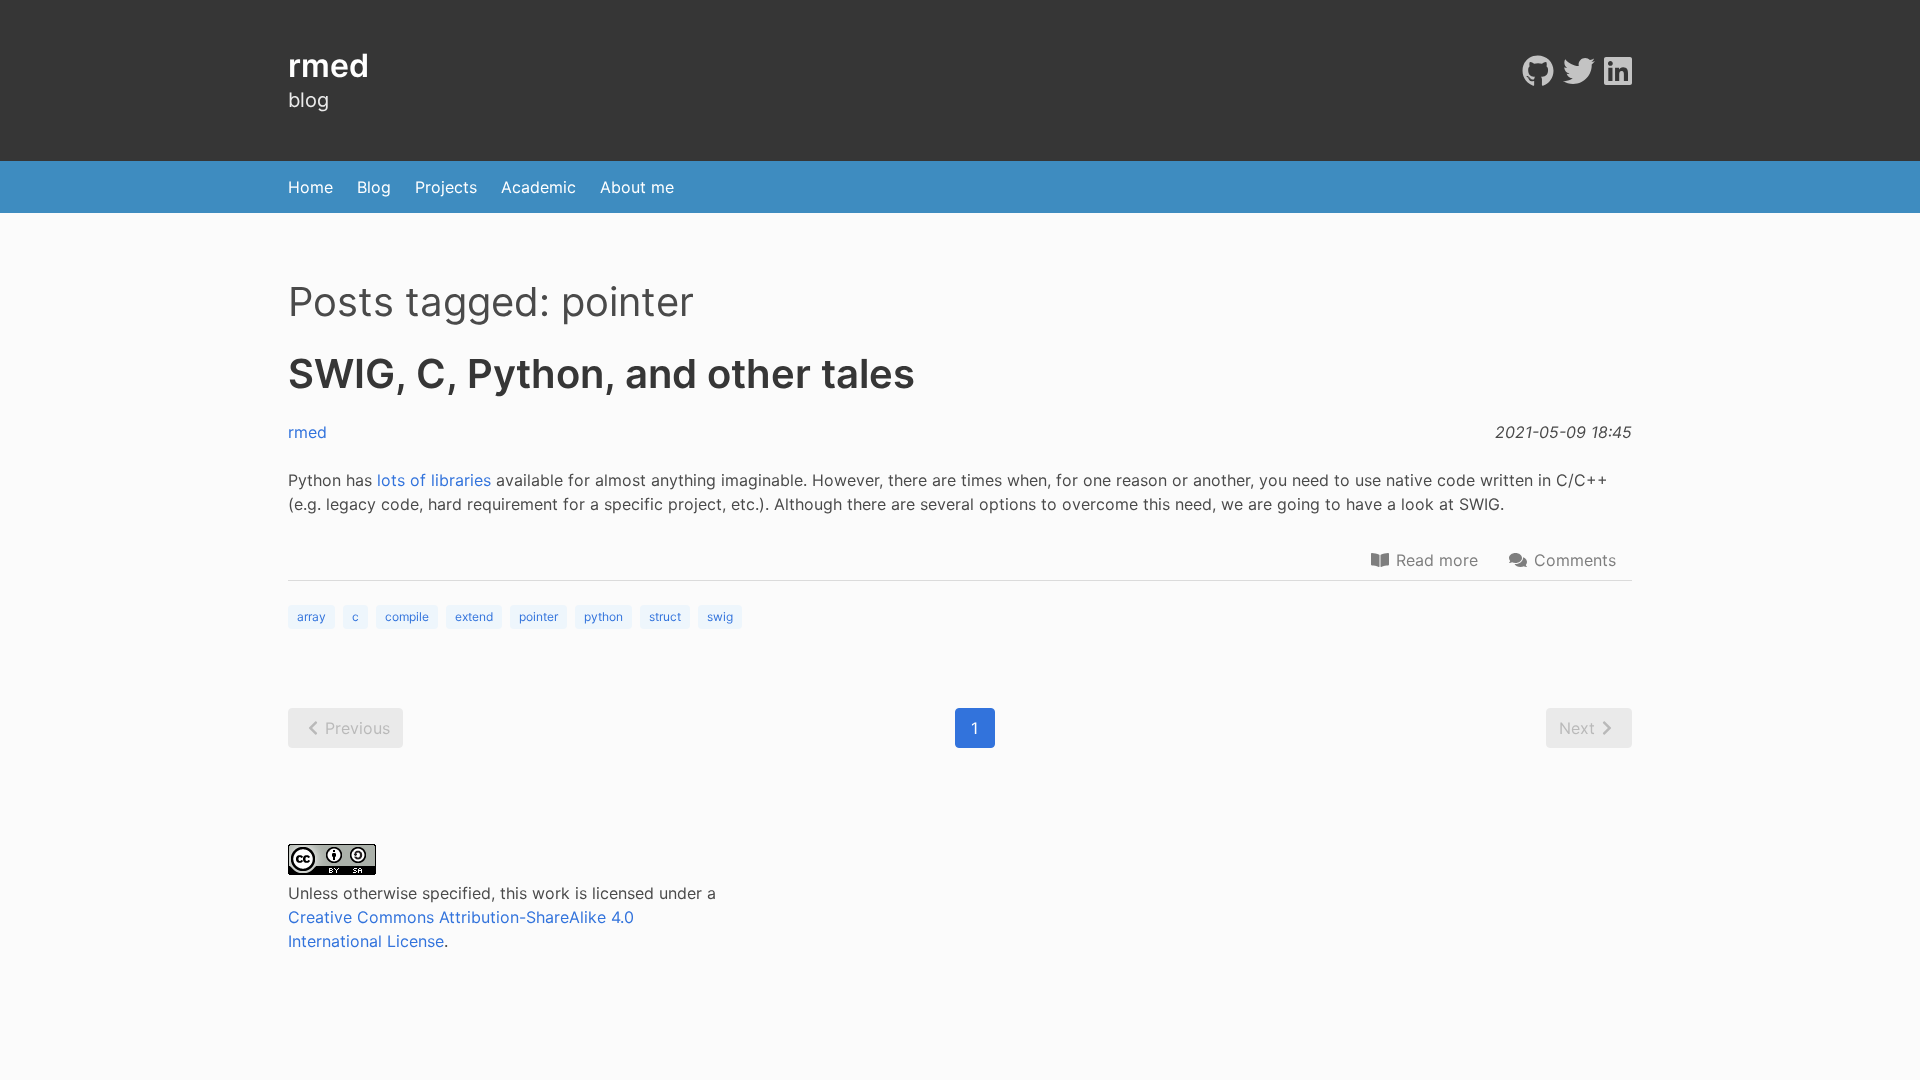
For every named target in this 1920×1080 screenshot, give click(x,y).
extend (474, 616)
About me (637, 187)
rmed (307, 432)
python (603, 616)
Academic (538, 187)
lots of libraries (434, 480)
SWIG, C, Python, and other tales (601, 373)
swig (720, 616)
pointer (538, 616)
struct (665, 616)
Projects (446, 187)
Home (310, 187)
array (311, 616)
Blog (374, 187)
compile (407, 616)
